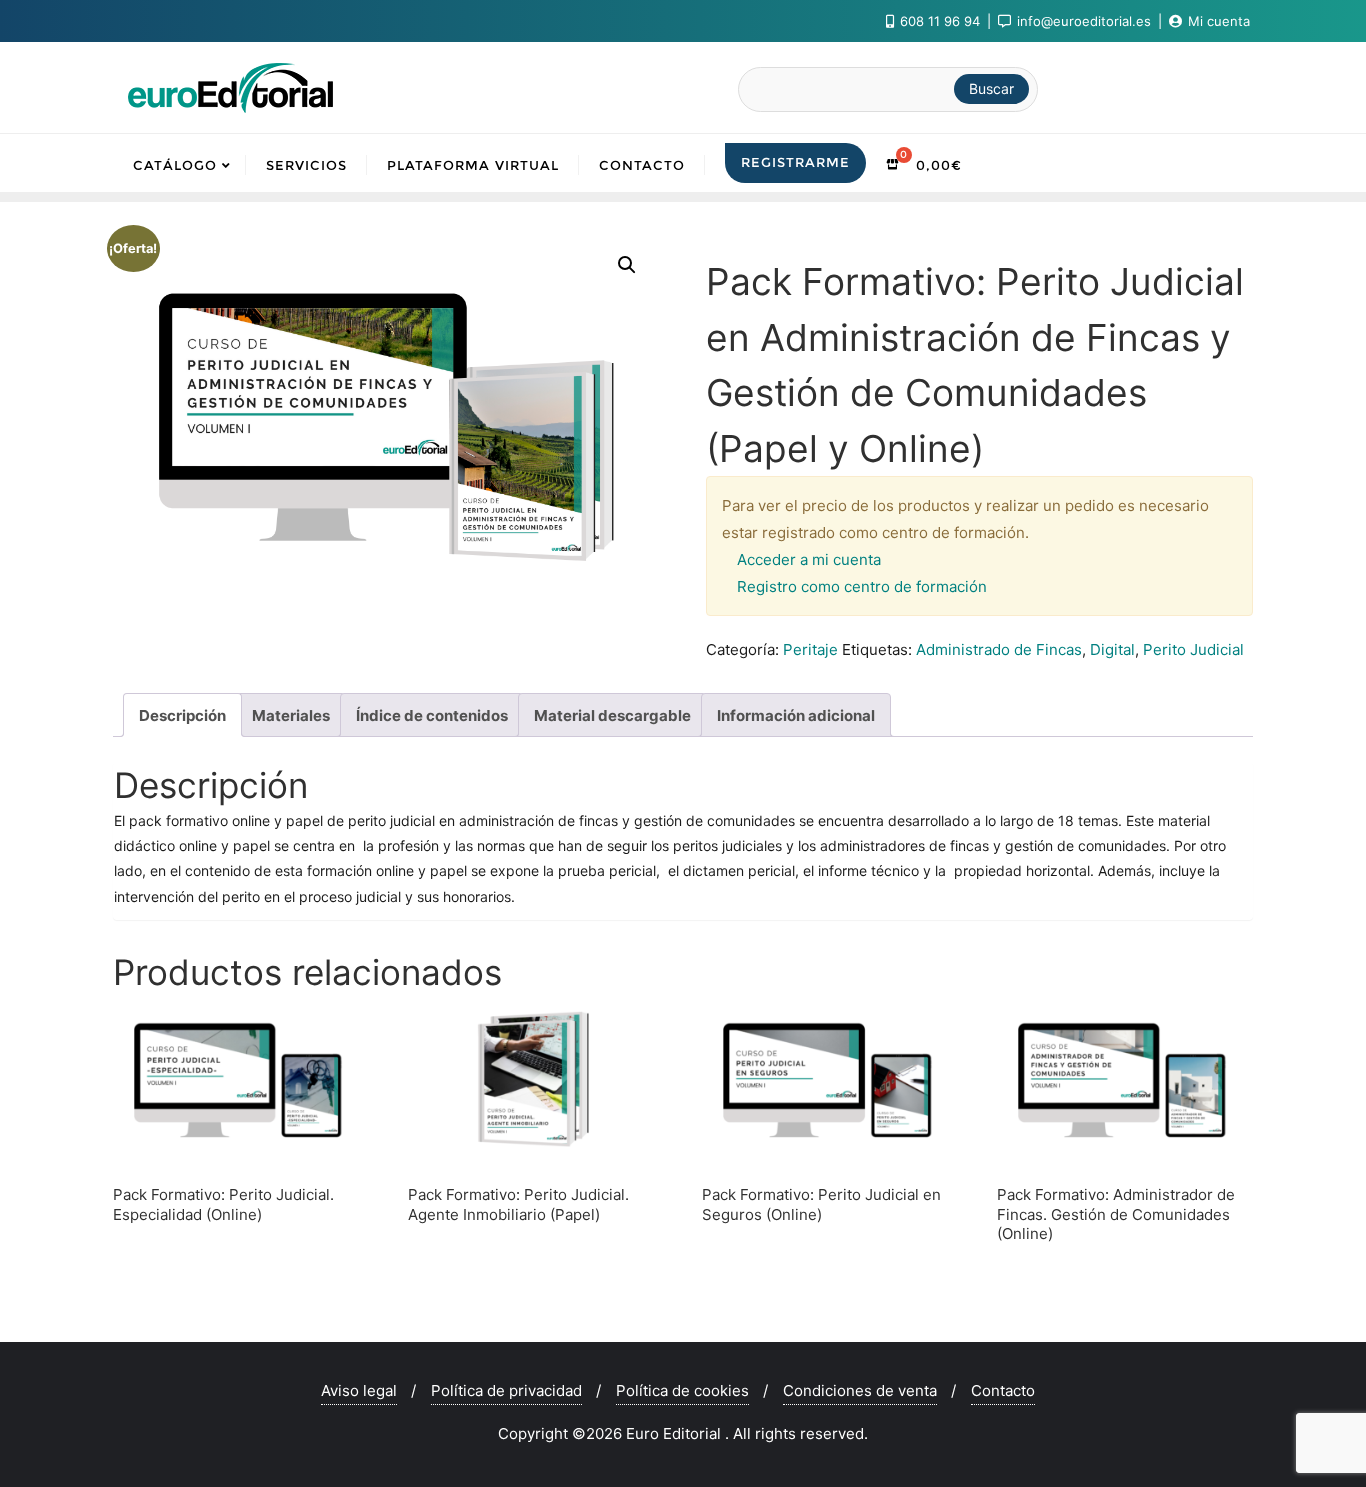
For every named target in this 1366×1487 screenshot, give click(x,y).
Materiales (291, 715)
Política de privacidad (506, 1390)
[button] (627, 265)
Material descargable (612, 715)
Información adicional (796, 715)
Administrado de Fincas (999, 649)
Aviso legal (359, 1390)
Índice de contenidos (432, 715)
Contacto (1003, 1390)
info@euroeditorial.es (1084, 21)
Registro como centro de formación (862, 586)
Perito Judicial (1193, 649)
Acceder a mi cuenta (809, 559)
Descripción (182, 715)
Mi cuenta (1217, 21)
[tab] (182, 715)
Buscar (991, 88)
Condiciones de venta (860, 1390)
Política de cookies (682, 1390)
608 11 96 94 (940, 21)
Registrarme (795, 162)
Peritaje (810, 649)
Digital (1112, 649)
